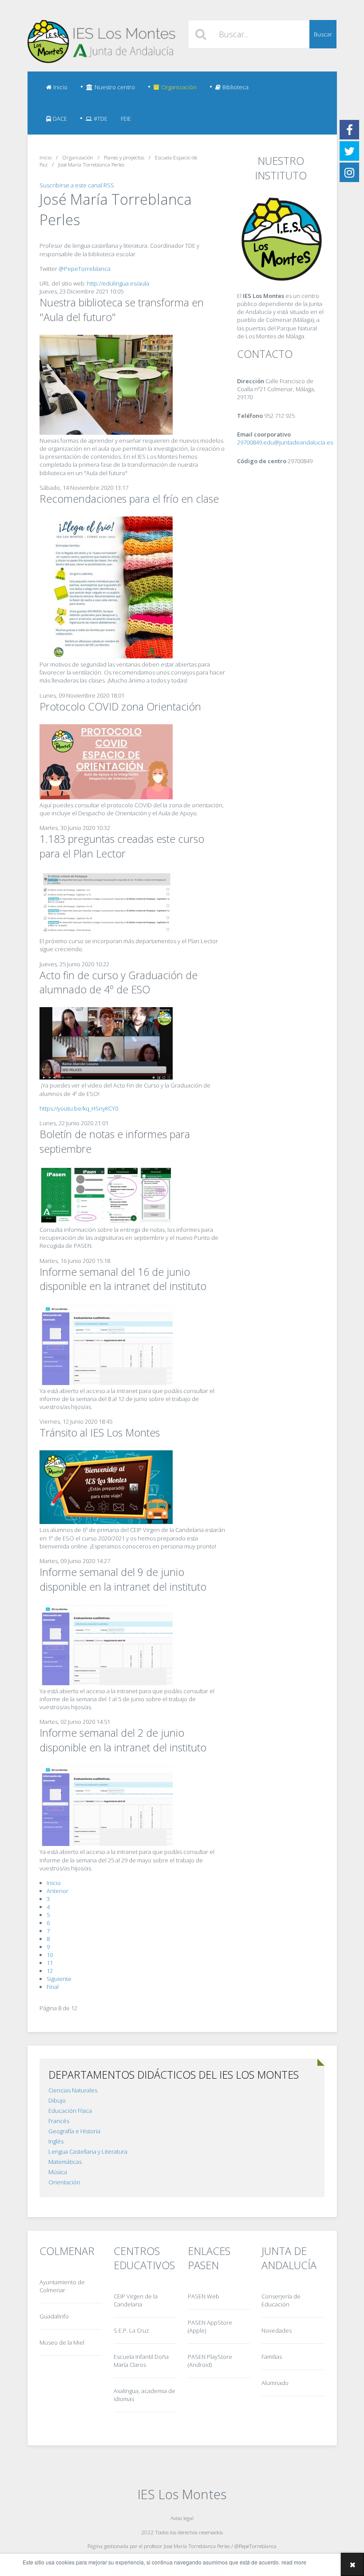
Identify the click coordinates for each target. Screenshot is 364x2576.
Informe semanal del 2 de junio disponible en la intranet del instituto (123, 1740)
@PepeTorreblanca (85, 269)
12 (50, 1971)
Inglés (56, 2141)
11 (50, 1963)
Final (53, 1987)
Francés (59, 2121)
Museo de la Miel (62, 2342)
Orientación (64, 2182)
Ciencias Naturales (73, 2090)
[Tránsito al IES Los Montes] (106, 1522)
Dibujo (57, 2100)
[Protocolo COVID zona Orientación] (106, 797)
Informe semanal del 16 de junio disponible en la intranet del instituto (123, 1279)
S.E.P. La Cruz (131, 2330)
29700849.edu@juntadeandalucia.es (285, 442)
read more (294, 2562)
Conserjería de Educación (281, 2300)
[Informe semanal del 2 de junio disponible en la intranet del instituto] (106, 1844)
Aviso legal (182, 2518)
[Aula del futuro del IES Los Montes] (106, 433)
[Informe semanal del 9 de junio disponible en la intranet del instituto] (106, 1683)
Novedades (277, 2330)
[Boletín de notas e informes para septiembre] (106, 1222)
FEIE (126, 119)
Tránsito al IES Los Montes (100, 1433)
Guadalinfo (54, 2316)
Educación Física (70, 2111)
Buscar (323, 34)
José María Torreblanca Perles (197, 2546)
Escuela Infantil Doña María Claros (141, 2361)
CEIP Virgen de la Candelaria (136, 2300)
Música (58, 2172)
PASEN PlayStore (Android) (210, 2361)
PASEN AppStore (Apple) (210, 2326)
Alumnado (275, 2383)
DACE (60, 119)
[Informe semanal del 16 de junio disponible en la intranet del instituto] (106, 1383)
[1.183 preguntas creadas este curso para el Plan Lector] (106, 933)
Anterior (57, 1891)
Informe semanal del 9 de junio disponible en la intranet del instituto (123, 1579)
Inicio (60, 87)
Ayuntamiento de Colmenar (62, 2286)
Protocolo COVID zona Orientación (120, 707)
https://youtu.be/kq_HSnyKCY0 (79, 1108)
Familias (272, 2357)
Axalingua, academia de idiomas (144, 2395)
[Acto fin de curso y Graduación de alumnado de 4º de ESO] (106, 1077)
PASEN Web (204, 2296)
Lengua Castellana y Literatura (88, 2151)
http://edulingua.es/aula (118, 283)
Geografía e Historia (74, 2131)
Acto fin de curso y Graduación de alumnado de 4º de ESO (119, 982)
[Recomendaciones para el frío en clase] (106, 656)
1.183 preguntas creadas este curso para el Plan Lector (122, 846)
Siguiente (59, 1979)
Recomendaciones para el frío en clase (129, 499)
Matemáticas (65, 2162)
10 (50, 1955)
